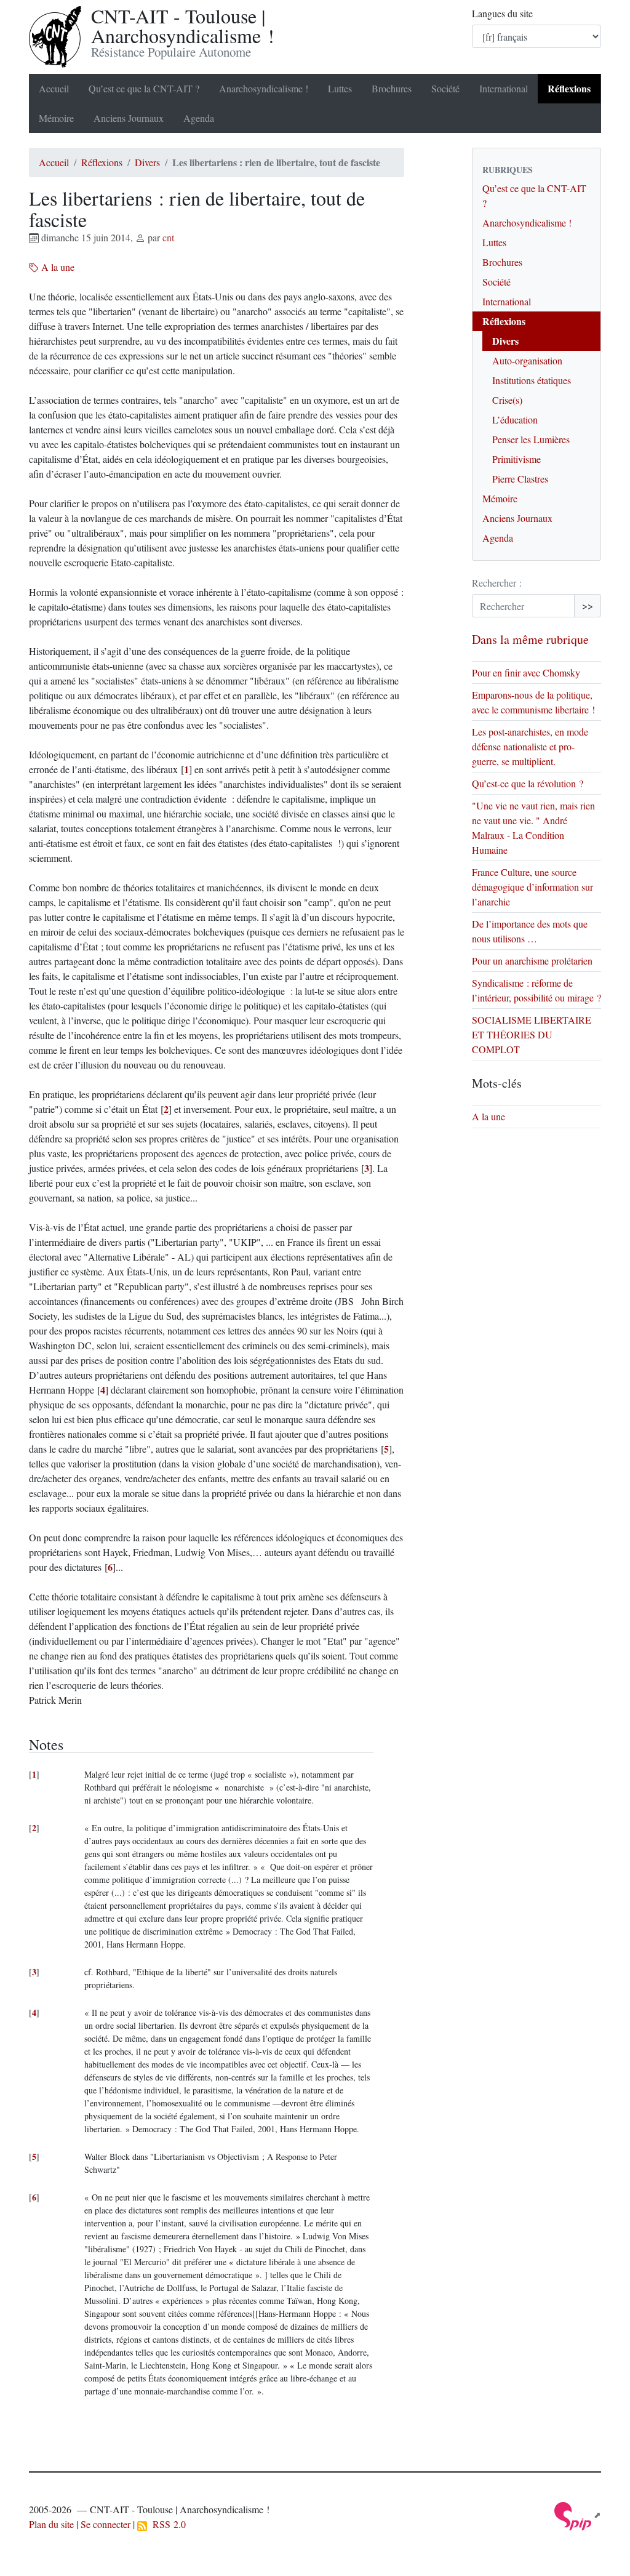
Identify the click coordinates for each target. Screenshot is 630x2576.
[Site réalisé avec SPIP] (578, 2515)
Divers (147, 162)
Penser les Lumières (531, 439)
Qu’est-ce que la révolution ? (528, 783)
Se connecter (106, 2524)
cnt (168, 237)
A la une (57, 267)
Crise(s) (507, 400)
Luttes (340, 88)
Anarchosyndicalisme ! (264, 88)
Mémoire (56, 118)
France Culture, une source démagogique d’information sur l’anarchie (532, 887)
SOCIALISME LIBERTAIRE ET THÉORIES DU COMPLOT (532, 1034)
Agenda (199, 118)
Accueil (54, 88)
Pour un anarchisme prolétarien (532, 961)
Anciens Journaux (129, 118)
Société (445, 88)
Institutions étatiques (532, 380)
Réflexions (569, 88)
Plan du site (51, 2524)
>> (588, 605)
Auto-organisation (527, 360)
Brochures (392, 88)
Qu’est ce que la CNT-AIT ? (144, 88)
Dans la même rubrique (530, 639)
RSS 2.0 (166, 2524)
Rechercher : (497, 583)
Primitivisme (516, 459)
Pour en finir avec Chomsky (528, 672)
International (504, 88)
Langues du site (502, 13)
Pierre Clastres (520, 479)
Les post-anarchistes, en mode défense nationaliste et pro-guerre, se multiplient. (530, 746)
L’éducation (515, 419)
